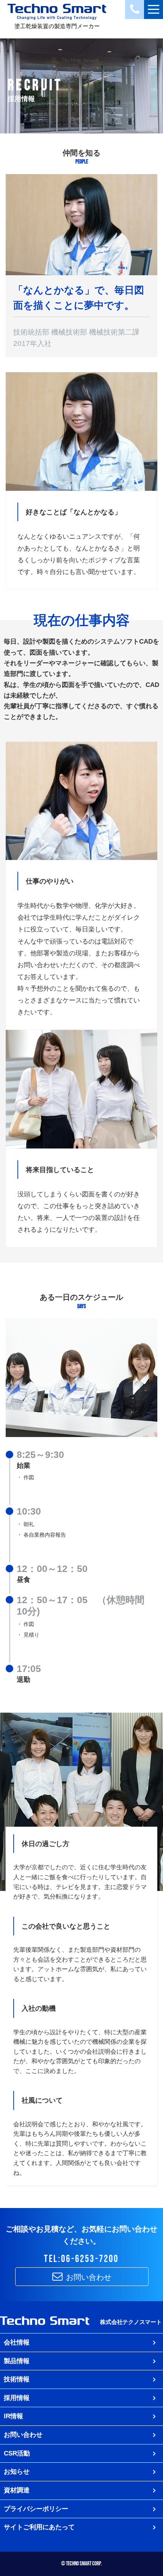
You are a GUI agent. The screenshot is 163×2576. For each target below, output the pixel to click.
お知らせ (17, 2471)
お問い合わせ (88, 2277)
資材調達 (17, 2490)
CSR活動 (17, 2453)
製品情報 (17, 2361)
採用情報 (17, 2398)
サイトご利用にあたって (39, 2527)
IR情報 (13, 2416)
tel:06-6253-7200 (81, 2259)
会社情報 (17, 2342)
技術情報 (17, 2379)
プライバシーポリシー (36, 2509)
